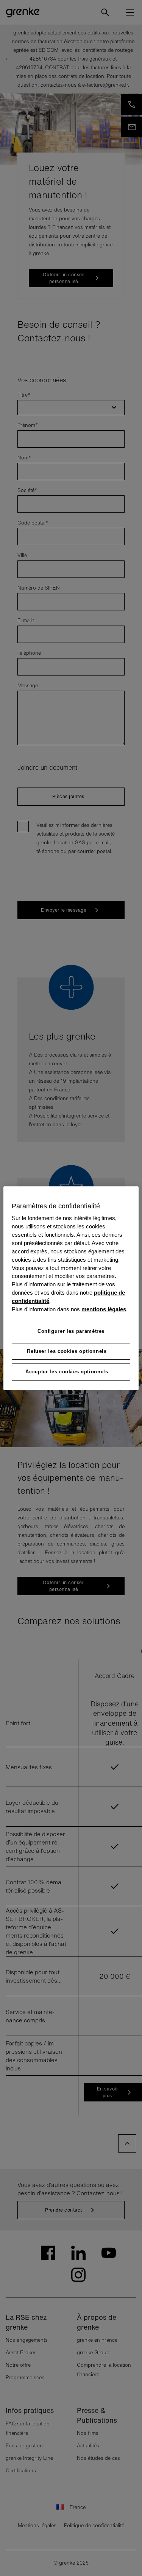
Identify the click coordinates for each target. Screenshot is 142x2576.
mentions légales (104, 1309)
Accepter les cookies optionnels (67, 1372)
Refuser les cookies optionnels (67, 1351)
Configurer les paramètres (71, 1331)
